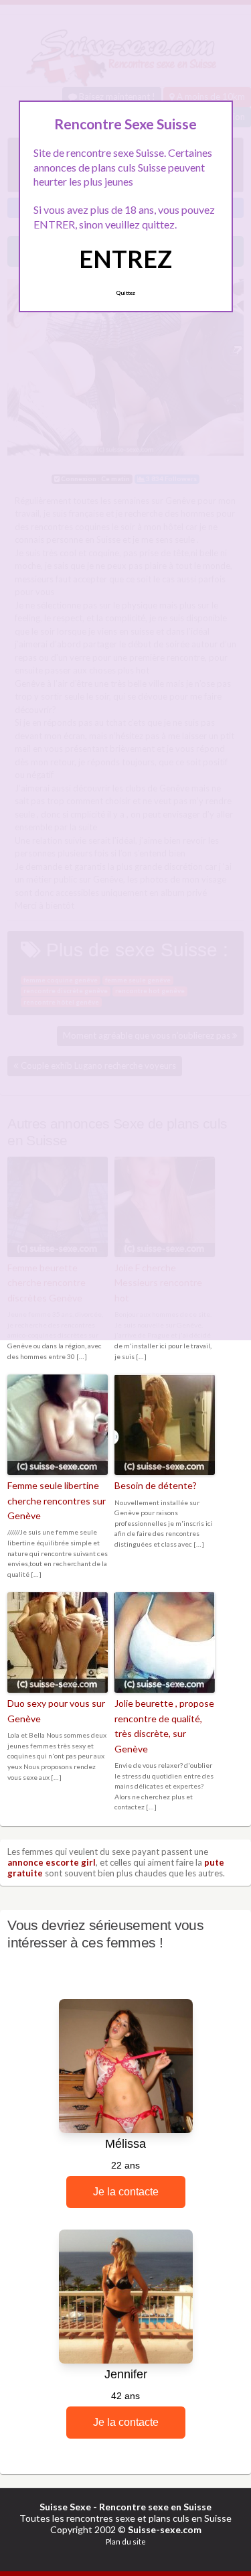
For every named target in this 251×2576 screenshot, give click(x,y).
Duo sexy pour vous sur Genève (56, 1711)
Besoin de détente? (156, 1485)
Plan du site (126, 2541)
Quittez (125, 293)
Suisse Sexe (65, 2507)
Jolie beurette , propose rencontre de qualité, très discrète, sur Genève (164, 1726)
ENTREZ (125, 259)
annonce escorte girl (52, 1862)
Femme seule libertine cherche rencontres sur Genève (57, 1500)
